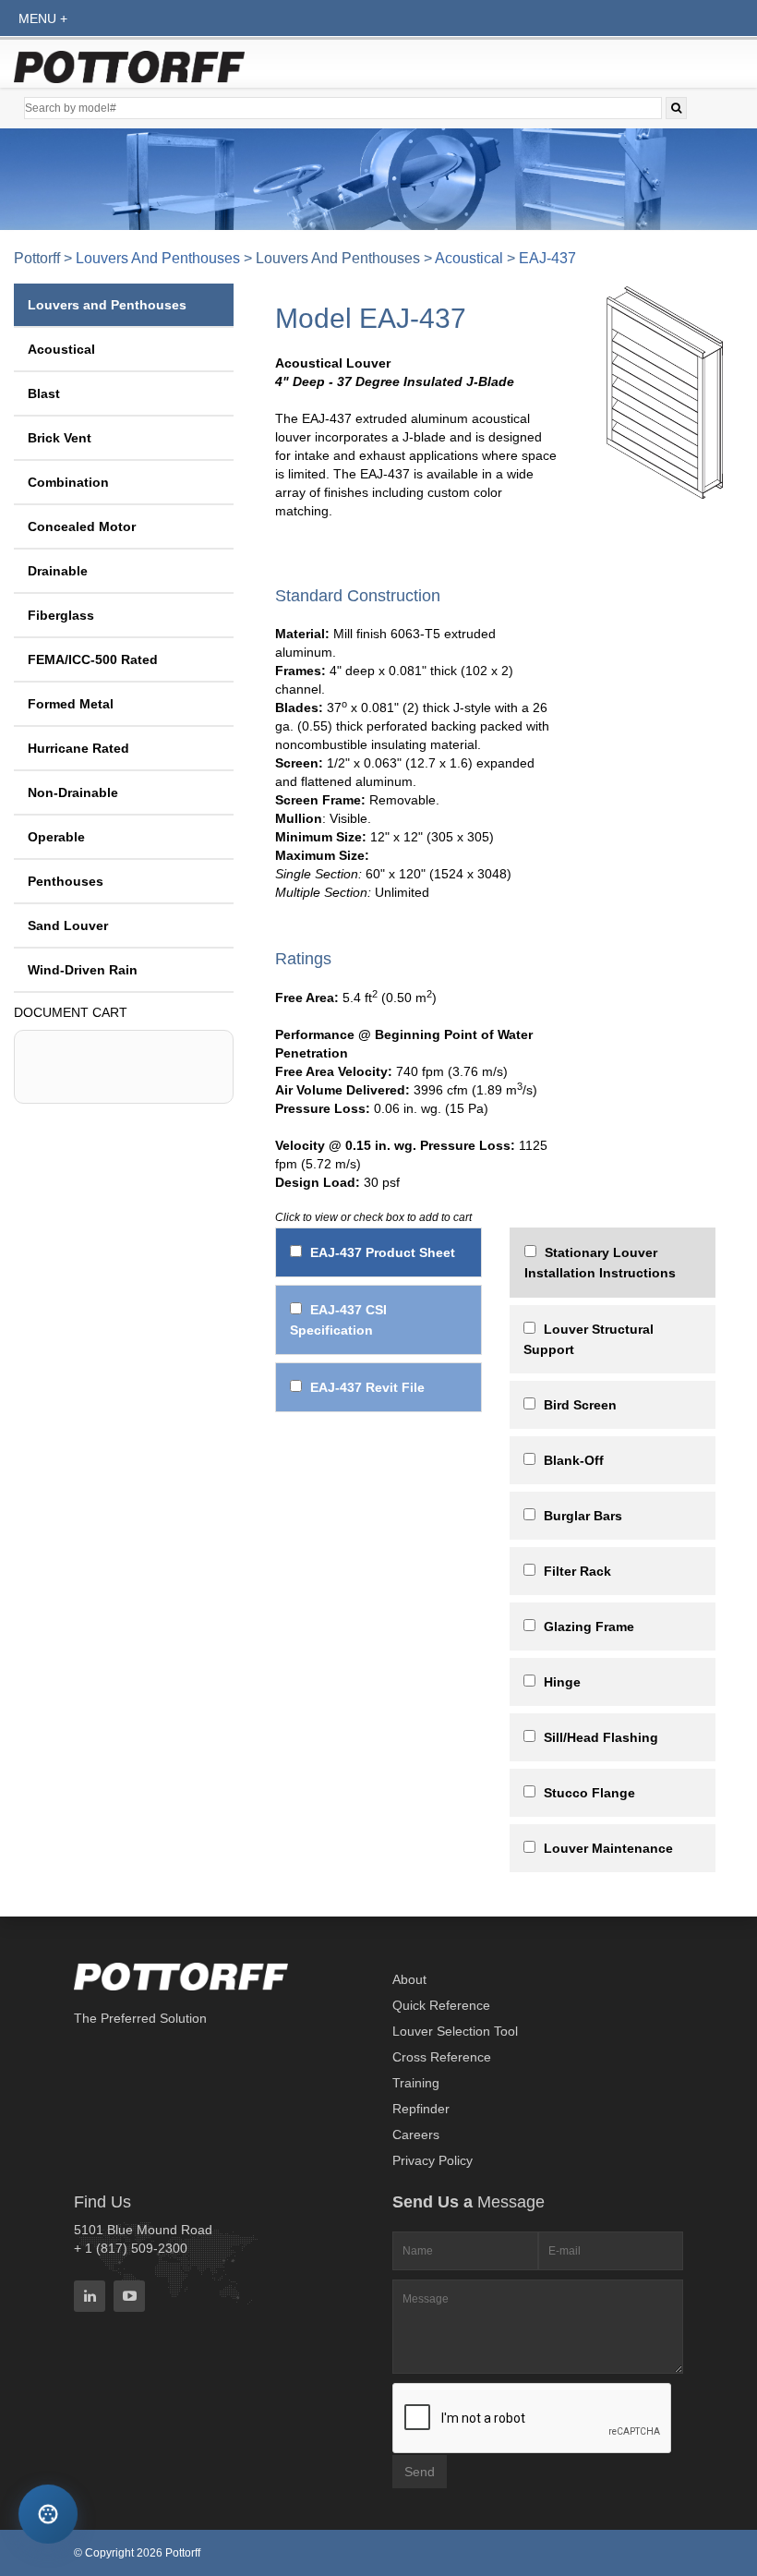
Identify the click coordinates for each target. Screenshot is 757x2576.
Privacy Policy (433, 2160)
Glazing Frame (589, 1627)
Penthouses (66, 881)
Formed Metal (71, 704)
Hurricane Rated (78, 748)
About (409, 1979)
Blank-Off (574, 1460)
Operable (56, 837)
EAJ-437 (547, 258)
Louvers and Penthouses (158, 258)
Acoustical (469, 258)
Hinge (562, 1682)
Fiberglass (61, 615)
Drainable (58, 571)
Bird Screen (580, 1405)
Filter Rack (577, 1571)
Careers (416, 2135)
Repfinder (421, 2109)
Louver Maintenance (608, 1848)
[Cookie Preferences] (48, 2514)
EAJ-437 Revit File (367, 1387)
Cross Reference (442, 2057)
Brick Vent (60, 438)
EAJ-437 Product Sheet (383, 1252)
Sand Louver (68, 925)
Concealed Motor (82, 526)
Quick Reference (441, 2005)
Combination (68, 482)
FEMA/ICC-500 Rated (93, 659)
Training (416, 2083)
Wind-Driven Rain (83, 970)
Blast (44, 393)
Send (420, 2472)
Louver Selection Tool (455, 2031)
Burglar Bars (583, 1516)
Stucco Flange (589, 1793)
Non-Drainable (73, 792)
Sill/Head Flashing (601, 1737)
